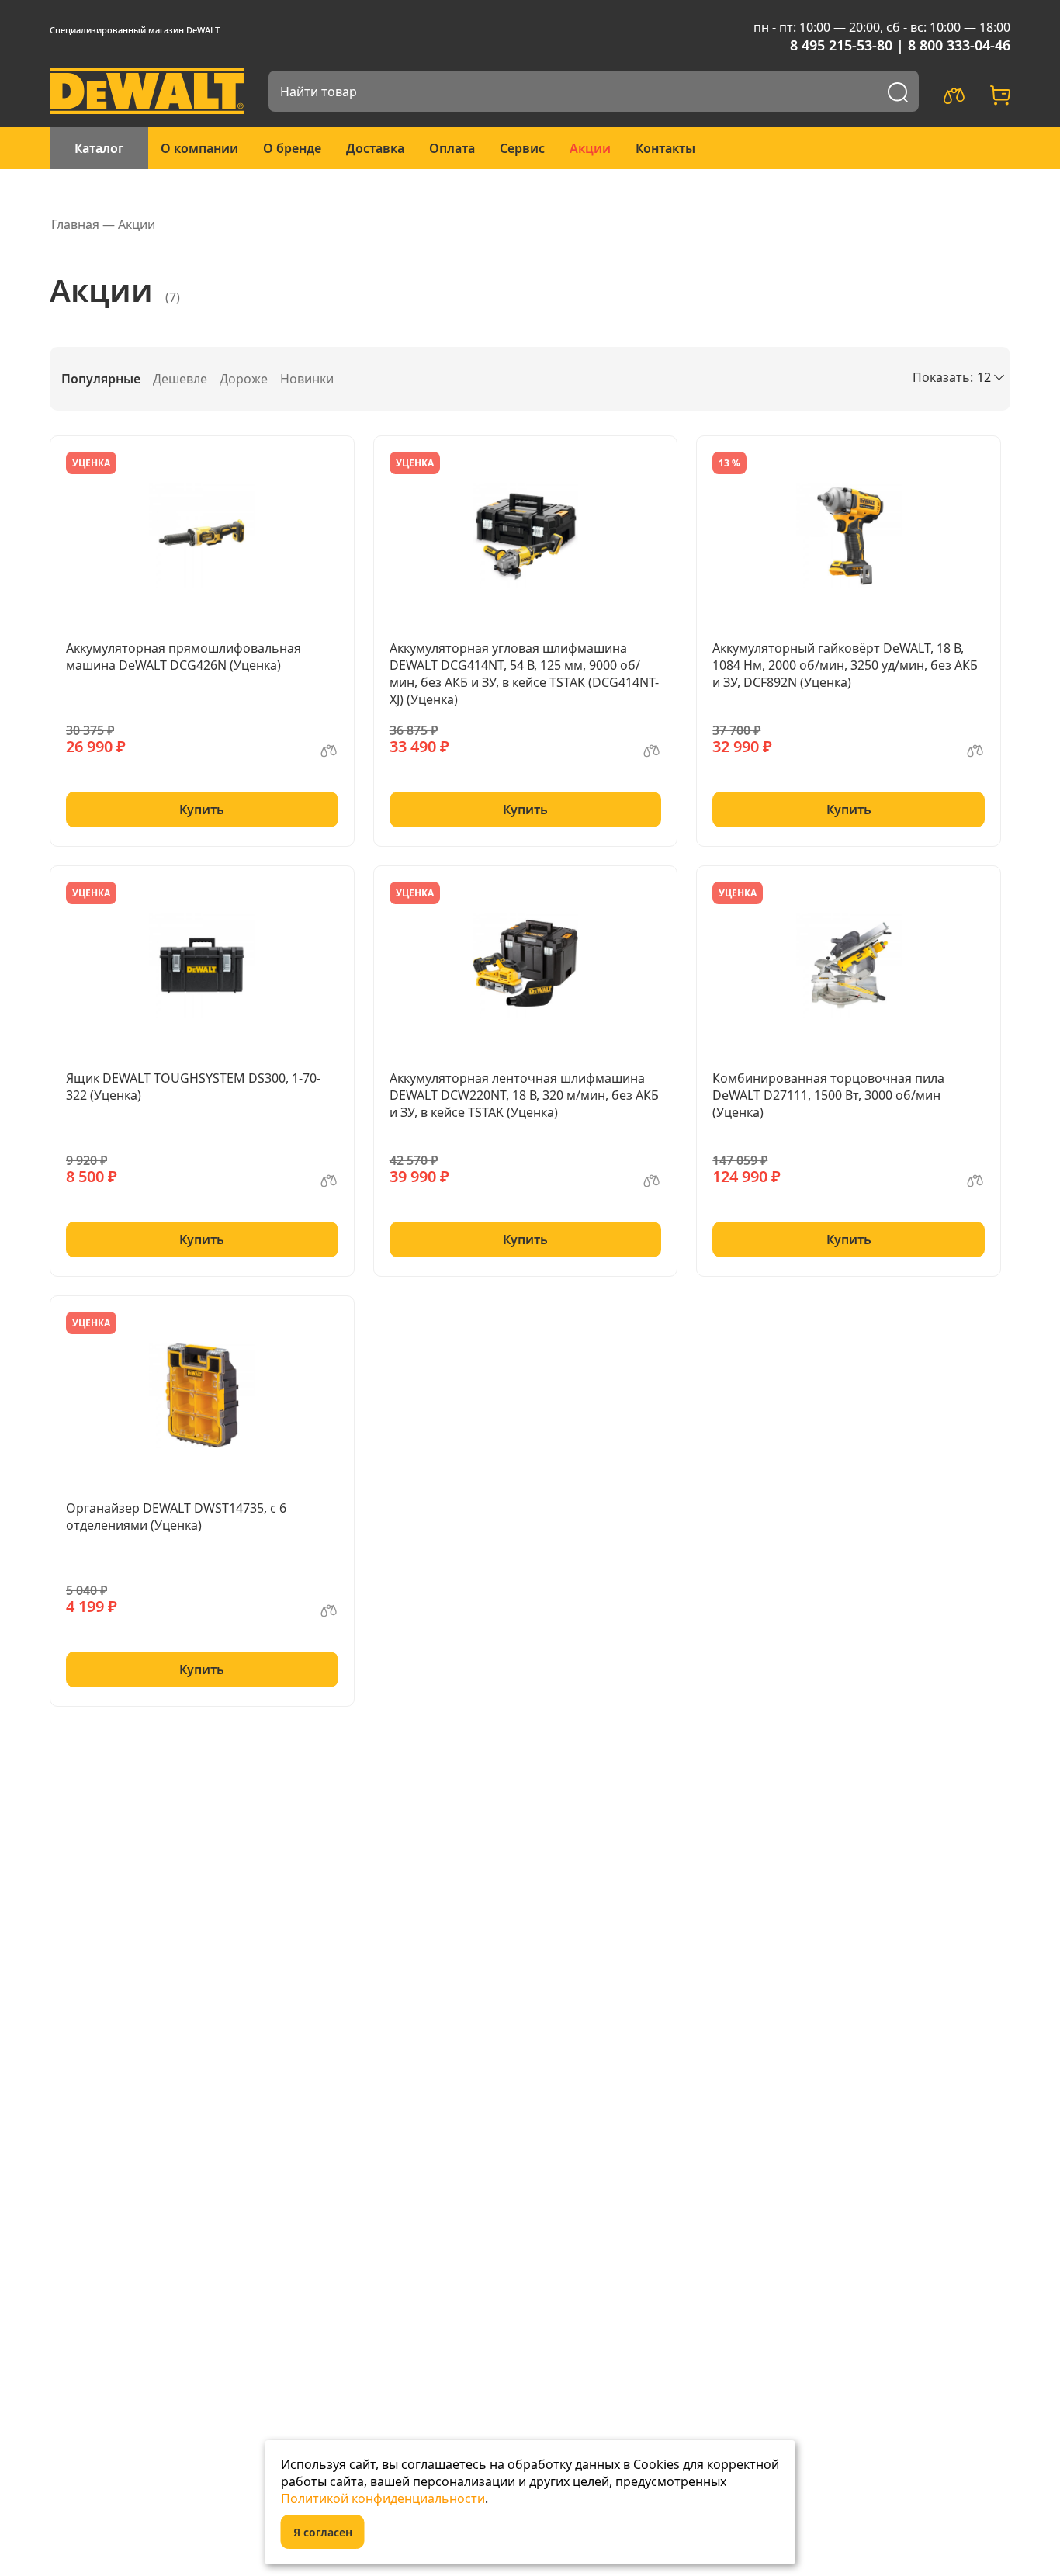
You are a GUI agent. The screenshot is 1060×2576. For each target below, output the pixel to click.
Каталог (99, 148)
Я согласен (323, 2532)
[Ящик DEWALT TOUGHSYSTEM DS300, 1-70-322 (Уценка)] (202, 966)
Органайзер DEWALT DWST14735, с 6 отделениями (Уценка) (176, 1517)
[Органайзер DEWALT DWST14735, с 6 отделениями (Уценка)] (202, 1395)
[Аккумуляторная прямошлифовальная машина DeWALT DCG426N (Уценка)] (202, 536)
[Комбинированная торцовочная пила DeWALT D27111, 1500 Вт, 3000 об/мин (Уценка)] (849, 966)
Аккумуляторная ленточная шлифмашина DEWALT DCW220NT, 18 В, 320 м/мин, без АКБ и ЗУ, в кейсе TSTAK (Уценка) (524, 1095)
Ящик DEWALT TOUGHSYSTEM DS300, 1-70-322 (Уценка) (193, 1087)
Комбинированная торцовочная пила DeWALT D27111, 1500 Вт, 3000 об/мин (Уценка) (828, 1095)
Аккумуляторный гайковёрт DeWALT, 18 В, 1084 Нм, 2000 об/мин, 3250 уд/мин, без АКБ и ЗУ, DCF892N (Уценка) (845, 665)
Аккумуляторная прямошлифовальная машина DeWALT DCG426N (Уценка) (184, 657)
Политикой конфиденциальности (383, 2498)
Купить (202, 810)
